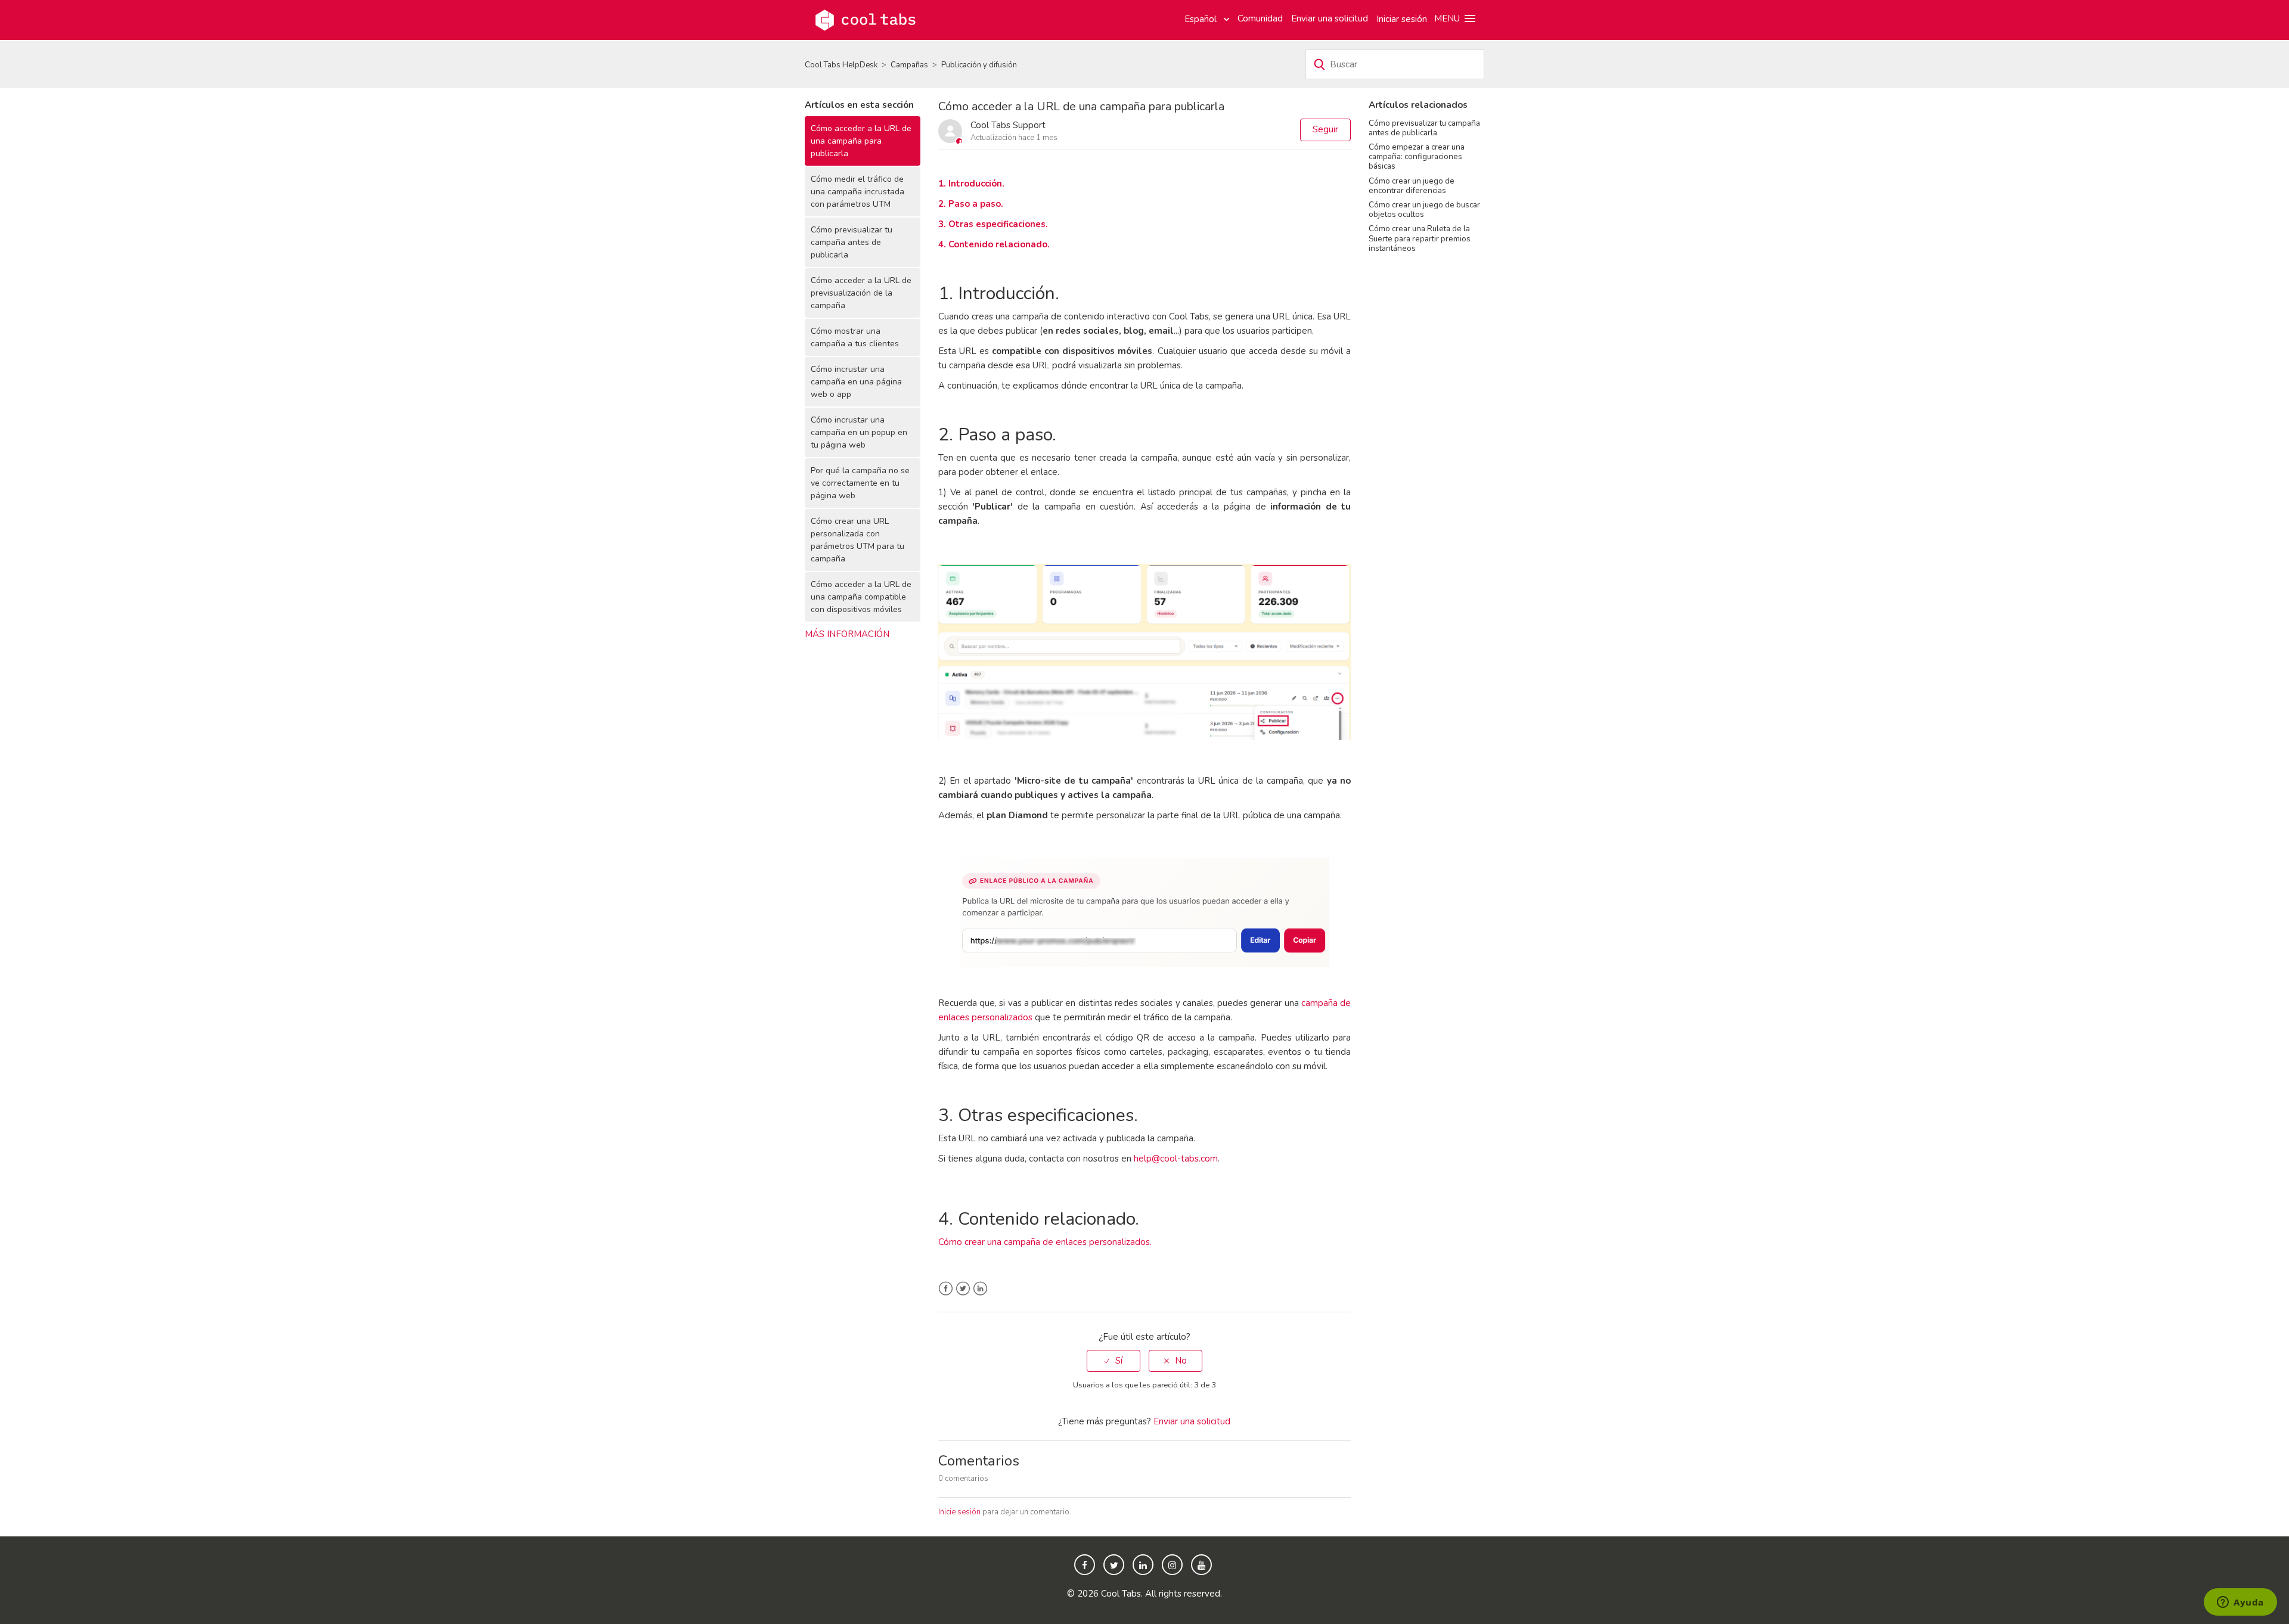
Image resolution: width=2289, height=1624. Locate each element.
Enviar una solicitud (1330, 18)
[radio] (1114, 1361)
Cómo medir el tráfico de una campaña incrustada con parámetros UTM (857, 192)
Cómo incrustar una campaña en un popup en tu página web (859, 432)
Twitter (963, 1289)
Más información (847, 634)
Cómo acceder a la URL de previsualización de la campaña (861, 293)
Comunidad (1260, 18)
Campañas (909, 65)
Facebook (946, 1289)
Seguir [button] (1325, 129)
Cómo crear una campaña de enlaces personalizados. (1045, 1242)
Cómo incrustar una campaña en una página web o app (856, 382)
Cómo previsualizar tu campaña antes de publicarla (852, 242)
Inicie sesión (959, 1512)
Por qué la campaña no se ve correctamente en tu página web (860, 483)
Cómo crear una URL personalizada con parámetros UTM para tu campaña (857, 540)
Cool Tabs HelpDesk (841, 65)
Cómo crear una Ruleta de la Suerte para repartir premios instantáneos (1420, 238)
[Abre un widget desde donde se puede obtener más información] (2240, 1603)
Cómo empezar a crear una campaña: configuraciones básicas (1417, 156)
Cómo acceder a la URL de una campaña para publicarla (861, 141)
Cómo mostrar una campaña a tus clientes (855, 337)
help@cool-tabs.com (1176, 1159)
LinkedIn (980, 1289)
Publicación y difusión (979, 65)
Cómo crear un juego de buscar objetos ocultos (1424, 209)
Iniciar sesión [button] (1402, 19)
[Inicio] (866, 19)
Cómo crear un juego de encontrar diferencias (1412, 186)
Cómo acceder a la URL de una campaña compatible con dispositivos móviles (861, 597)
